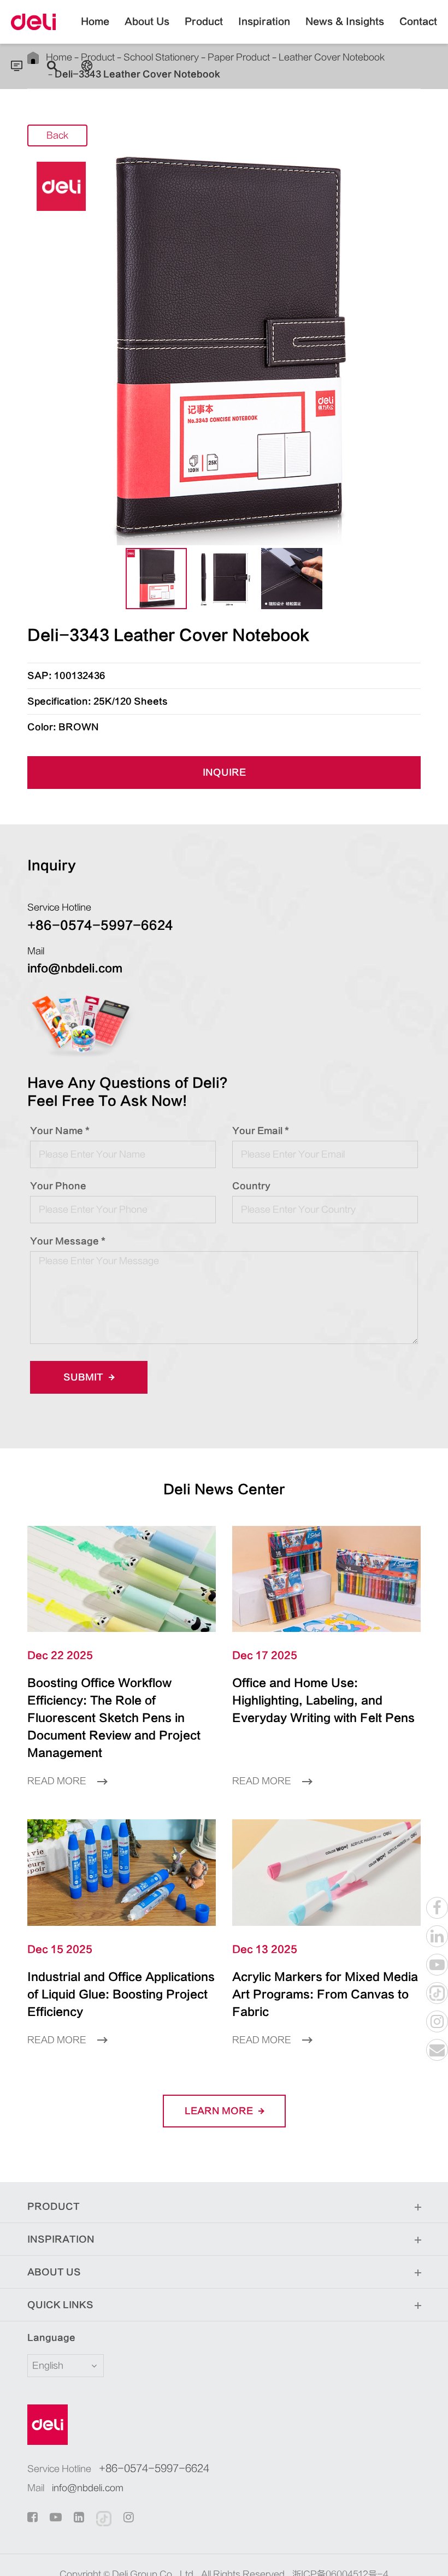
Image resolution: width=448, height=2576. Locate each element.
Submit (84, 1377)
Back (57, 135)
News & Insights (345, 22)
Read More (58, 1781)
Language (51, 2338)
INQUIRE (224, 773)
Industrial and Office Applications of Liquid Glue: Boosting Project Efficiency (121, 1994)
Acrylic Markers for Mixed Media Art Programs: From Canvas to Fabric (325, 1994)
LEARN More (220, 2111)
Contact (418, 22)
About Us (147, 22)
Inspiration (264, 22)
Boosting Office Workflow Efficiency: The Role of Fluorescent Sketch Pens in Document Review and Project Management (114, 1718)
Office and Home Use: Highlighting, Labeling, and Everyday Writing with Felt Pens (323, 1700)
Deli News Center (224, 1490)
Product (204, 22)
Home (95, 22)
